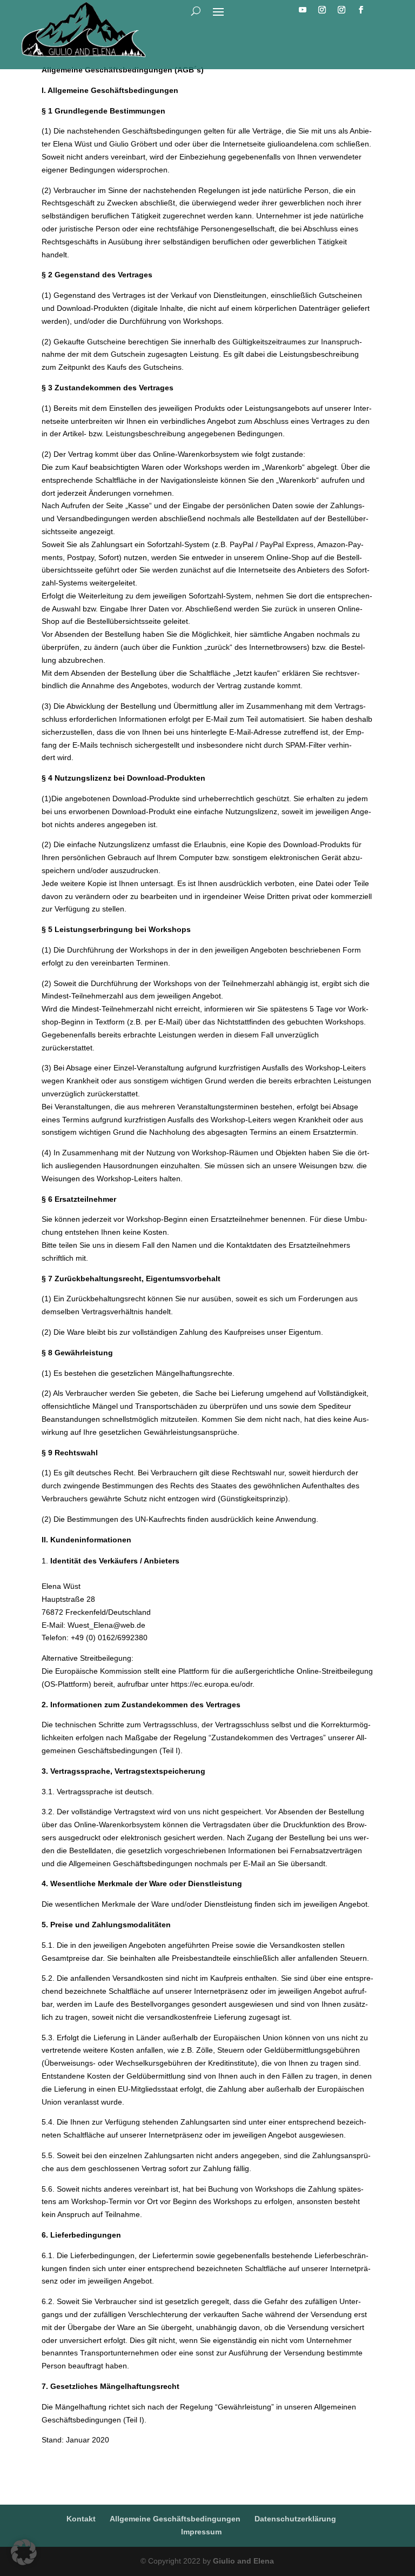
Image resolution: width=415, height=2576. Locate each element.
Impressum (201, 2532)
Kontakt (81, 2519)
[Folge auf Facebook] (361, 10)
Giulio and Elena (243, 2561)
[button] (24, 2552)
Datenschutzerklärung (295, 2519)
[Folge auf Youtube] (303, 10)
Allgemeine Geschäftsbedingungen (175, 2519)
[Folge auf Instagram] (322, 10)
